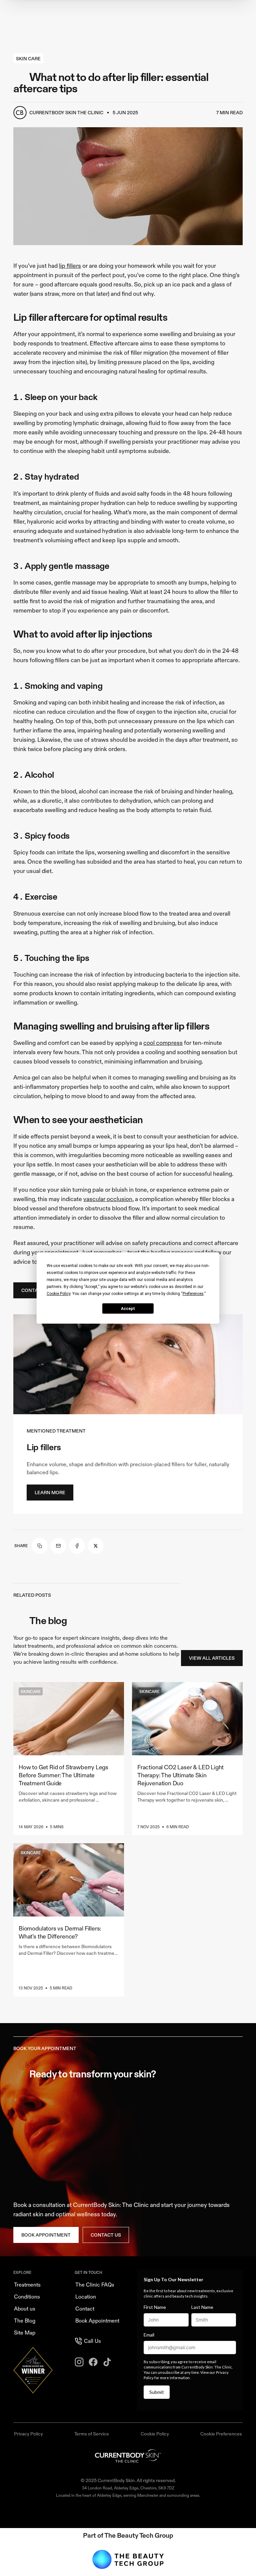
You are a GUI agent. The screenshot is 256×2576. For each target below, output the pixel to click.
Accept (128, 1309)
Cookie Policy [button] (58, 1294)
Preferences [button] (193, 1294)
